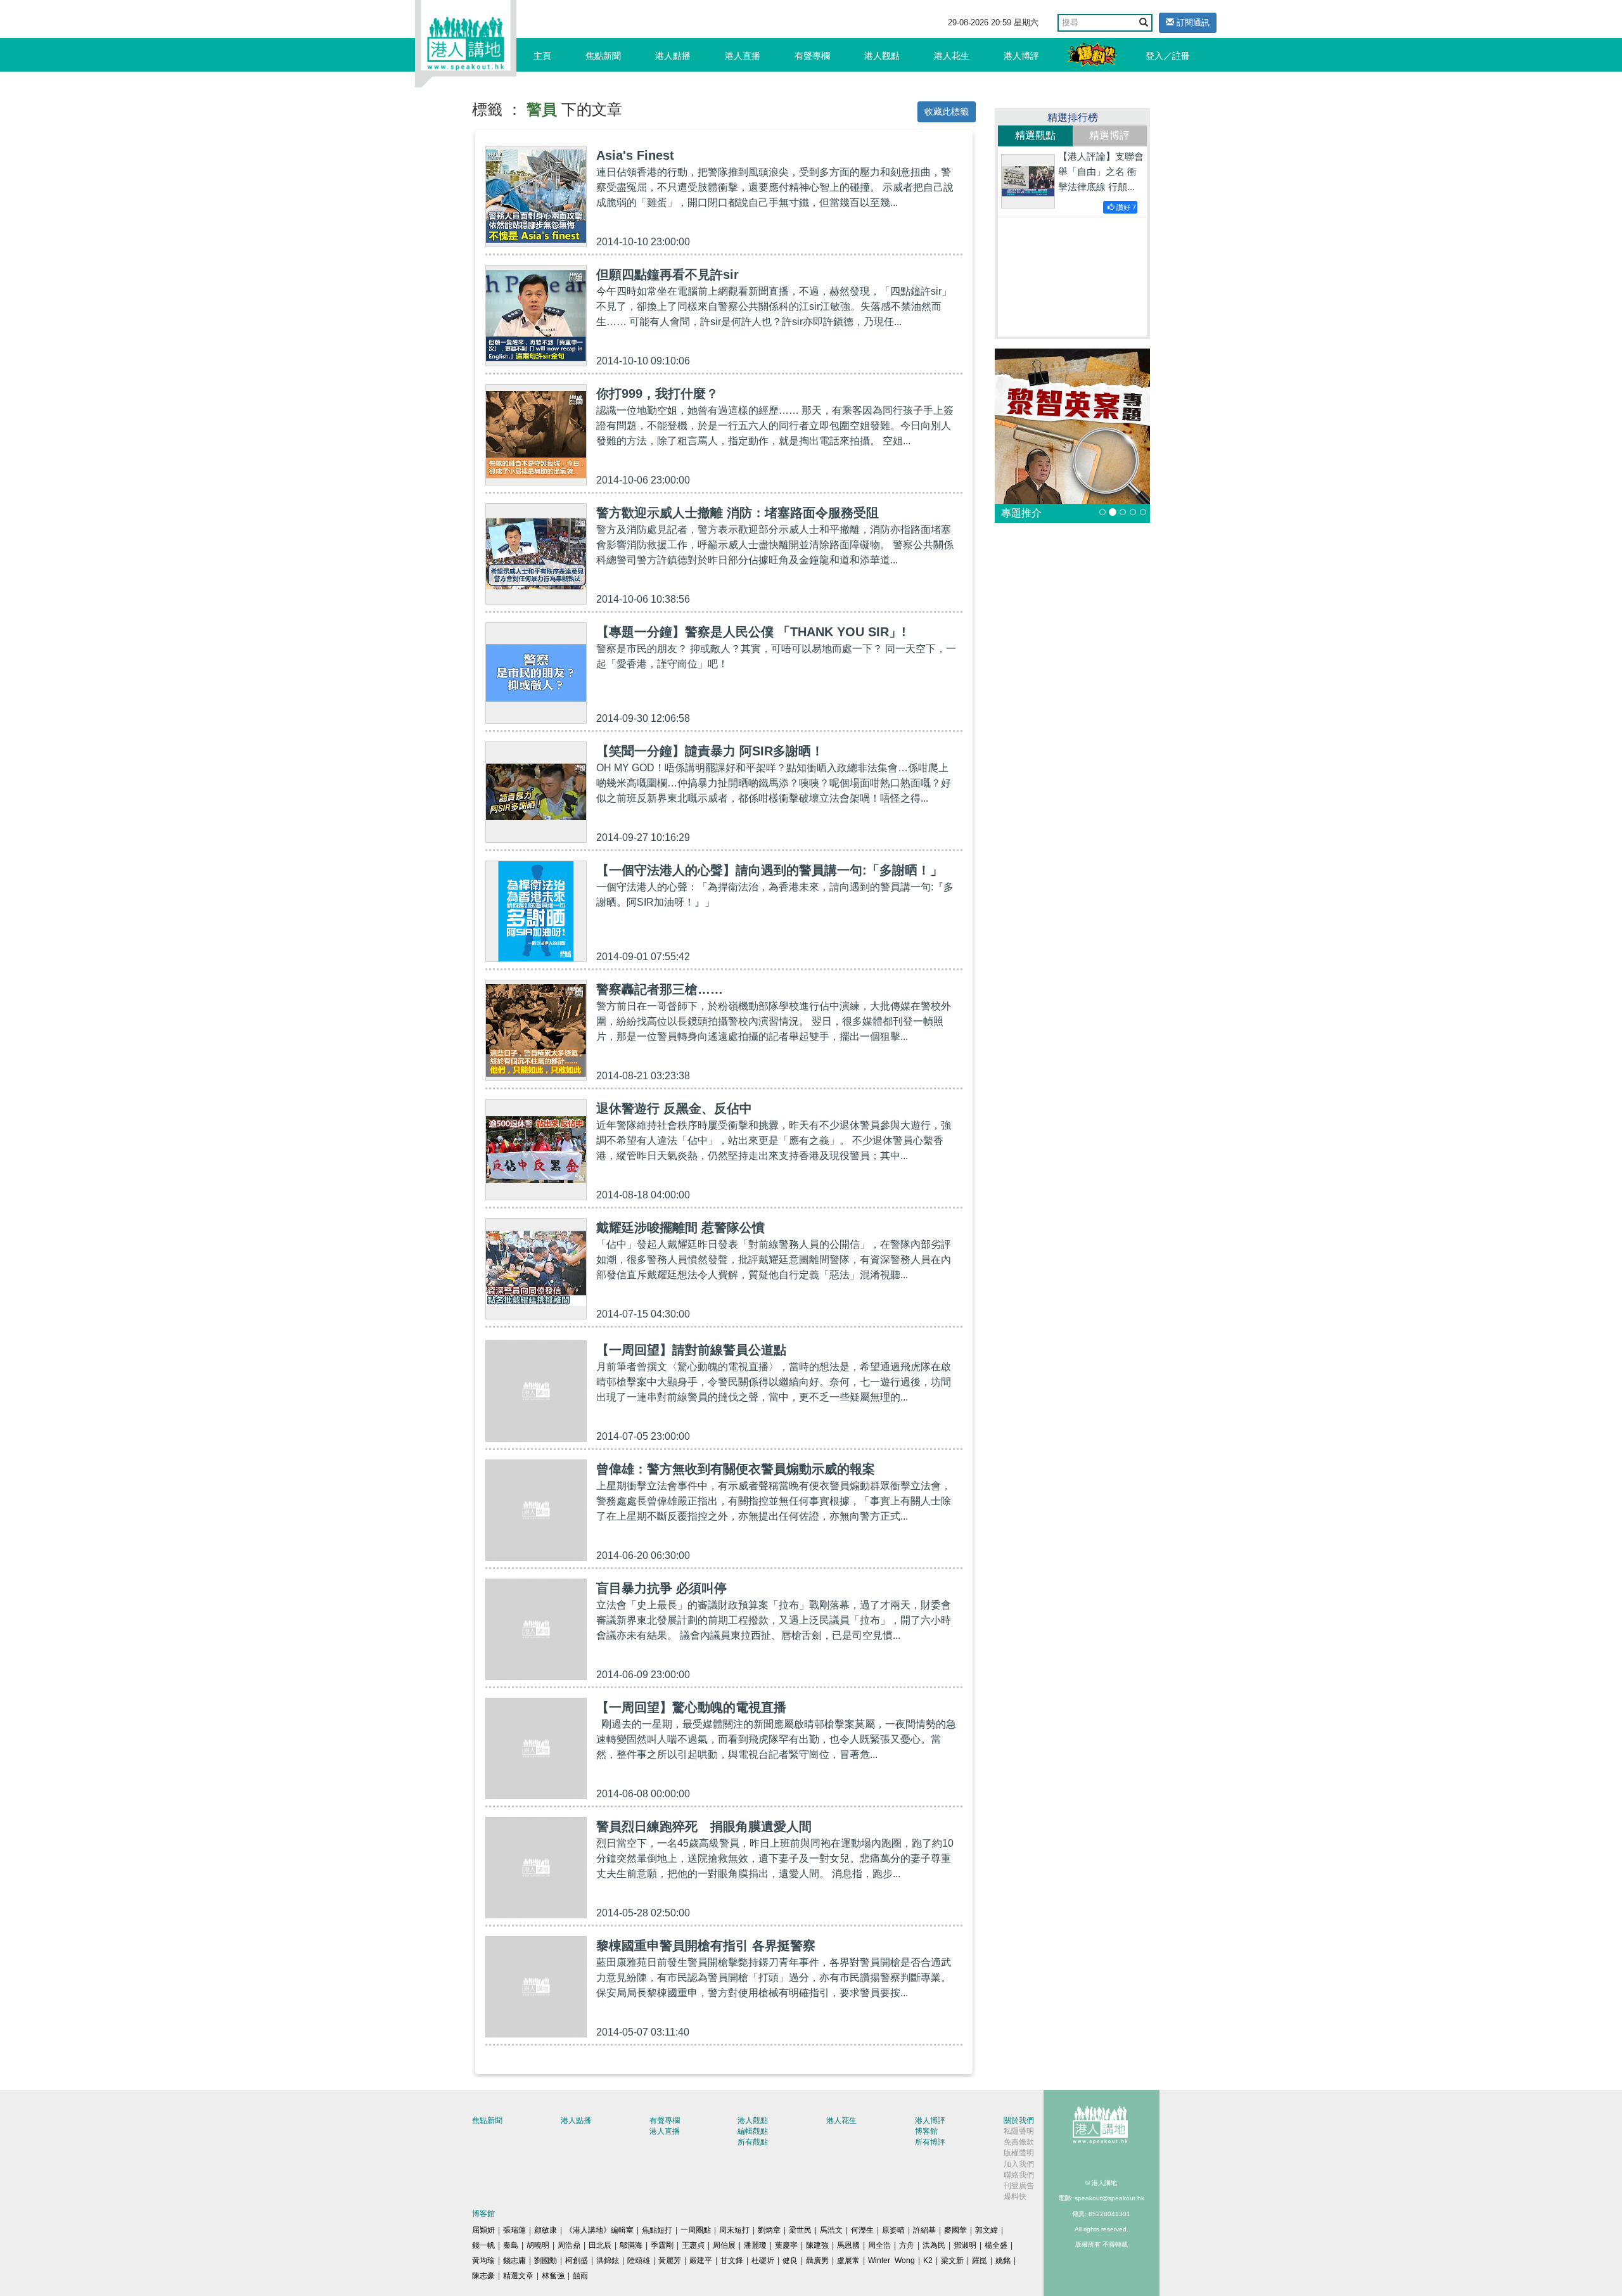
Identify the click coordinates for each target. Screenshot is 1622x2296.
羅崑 (980, 2261)
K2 (928, 2261)
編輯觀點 (753, 2131)
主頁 (542, 56)
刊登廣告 (1019, 2186)
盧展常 (848, 2261)
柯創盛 (577, 2261)
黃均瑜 (483, 2261)
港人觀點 (882, 56)
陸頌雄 (639, 2261)
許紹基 (924, 2230)
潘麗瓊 (755, 2245)
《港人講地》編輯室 (599, 2230)
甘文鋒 (732, 2261)
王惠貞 (693, 2245)
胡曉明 (538, 2245)
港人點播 (673, 56)
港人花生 (952, 56)
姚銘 (1003, 2261)
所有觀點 (753, 2142)
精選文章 (518, 2276)
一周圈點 (696, 2230)
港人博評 (1021, 56)
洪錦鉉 (608, 2261)
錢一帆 (483, 2245)
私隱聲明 (1019, 2131)
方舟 (907, 2245)
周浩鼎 (569, 2245)
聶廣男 (817, 2261)
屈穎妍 (483, 2230)
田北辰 (600, 2245)
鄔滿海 (631, 2245)
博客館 (926, 2131)
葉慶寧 (786, 2245)
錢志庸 (514, 2261)
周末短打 (734, 2230)
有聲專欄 (812, 56)
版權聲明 (1019, 2153)
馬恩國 (848, 2245)
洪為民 (934, 2245)
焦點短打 (657, 2230)
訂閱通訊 (1192, 22)
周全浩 (879, 2245)
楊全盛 (996, 2245)
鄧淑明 (965, 2245)
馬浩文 (831, 2230)
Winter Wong (891, 2261)
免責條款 (1019, 2142)
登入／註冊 (1168, 56)
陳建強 (817, 2245)
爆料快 (1015, 2197)
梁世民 (800, 2230)
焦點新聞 (603, 56)
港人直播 (743, 56)
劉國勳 (546, 2261)
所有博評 (930, 2142)
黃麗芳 (670, 2261)
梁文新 (952, 2261)
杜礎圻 (763, 2261)
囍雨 (580, 2276)
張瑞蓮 (514, 2230)
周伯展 (724, 2245)
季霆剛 (662, 2245)
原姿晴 (893, 2230)
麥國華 (955, 2230)
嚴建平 (701, 2261)
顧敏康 (546, 2230)
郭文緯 (987, 2230)
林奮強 (553, 2276)
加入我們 (1019, 2164)
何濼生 (862, 2230)
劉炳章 (769, 2230)
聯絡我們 (1019, 2175)
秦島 (511, 2245)
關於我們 (1019, 2120)
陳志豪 (483, 2276)
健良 (790, 2261)
